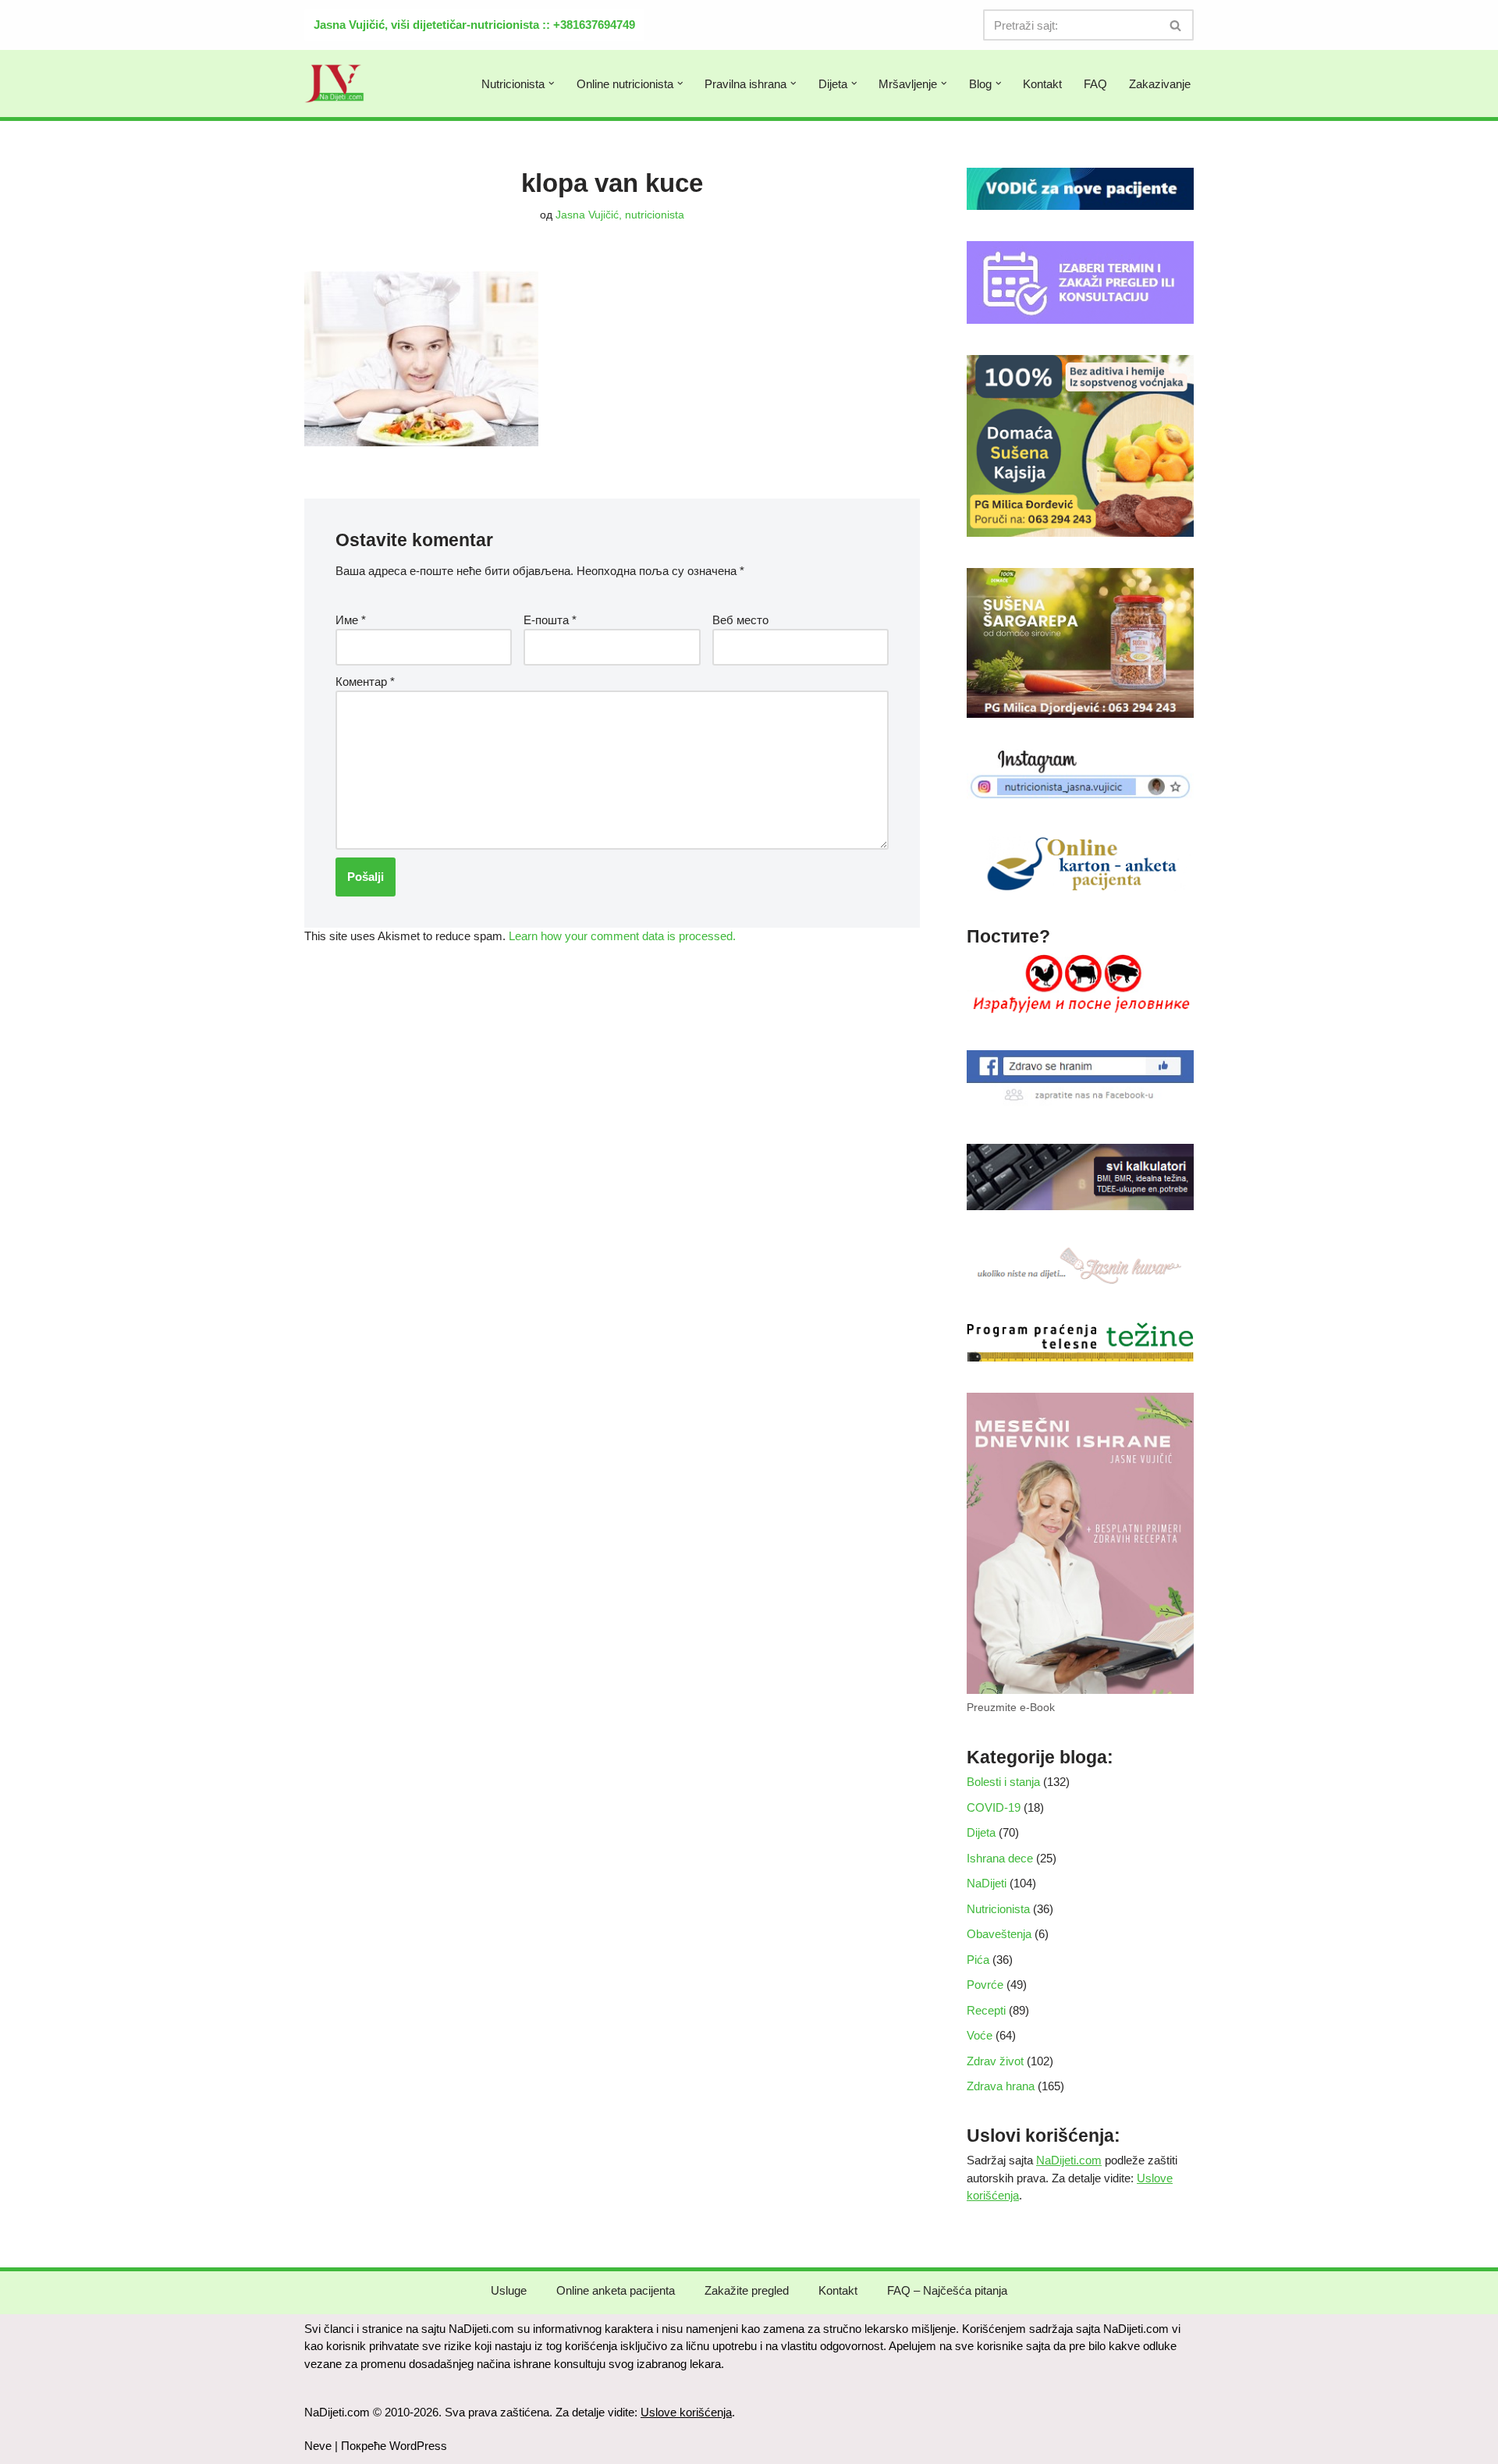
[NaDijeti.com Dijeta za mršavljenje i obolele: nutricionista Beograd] (335, 83)
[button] (552, 83)
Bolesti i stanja (1003, 1782)
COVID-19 (994, 1807)
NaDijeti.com (1069, 2160)
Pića (978, 1960)
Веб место (740, 620)
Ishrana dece (1000, 1858)
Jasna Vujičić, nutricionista (620, 215)
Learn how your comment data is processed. (622, 936)
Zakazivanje (1160, 84)
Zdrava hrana (1001, 2086)
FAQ (1095, 84)
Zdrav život (995, 2061)
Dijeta (981, 1832)
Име (351, 620)
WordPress (418, 2446)
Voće (980, 2035)
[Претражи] (1176, 25)
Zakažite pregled (747, 2290)
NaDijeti (987, 1883)
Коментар (365, 682)
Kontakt (1042, 84)
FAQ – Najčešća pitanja (947, 2290)
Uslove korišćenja (686, 2412)
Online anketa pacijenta (616, 2290)
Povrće (985, 1985)
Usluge (509, 2290)
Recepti (986, 2010)
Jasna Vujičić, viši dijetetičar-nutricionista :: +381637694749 (474, 25)
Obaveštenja (999, 1934)
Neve (318, 2446)
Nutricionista (998, 1909)
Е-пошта (550, 620)
